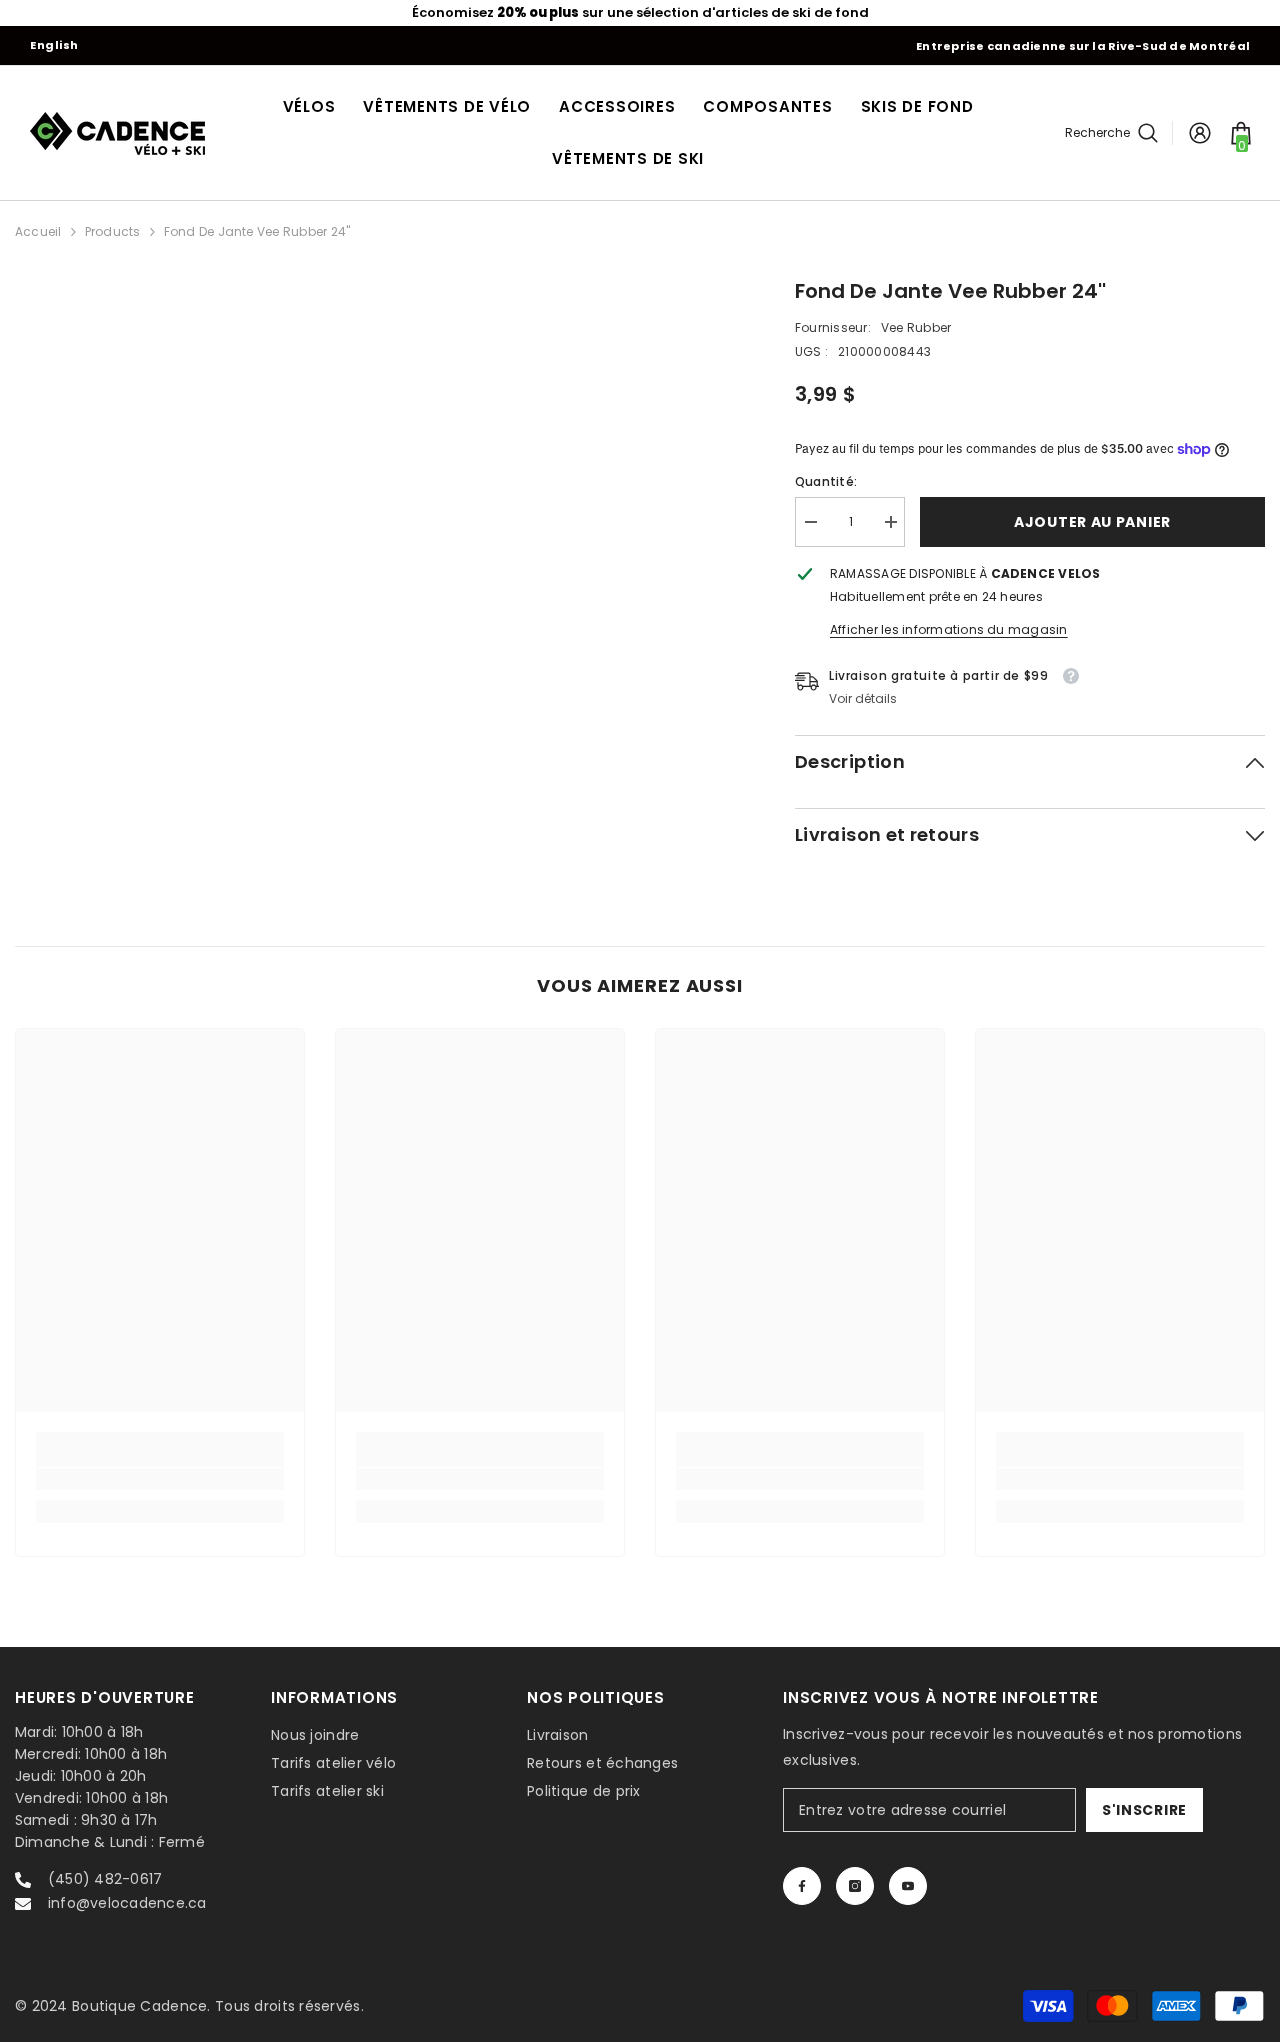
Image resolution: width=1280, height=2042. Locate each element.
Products (113, 231)
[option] (640, 13)
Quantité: (826, 481)
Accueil (38, 231)
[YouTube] (908, 1886)
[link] (160, 1479)
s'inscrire (1144, 1810)
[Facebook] (802, 1886)
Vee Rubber (916, 327)
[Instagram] (855, 1886)
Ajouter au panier (1092, 522)
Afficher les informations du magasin (949, 629)
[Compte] (1200, 133)
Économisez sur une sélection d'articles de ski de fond (640, 12)
